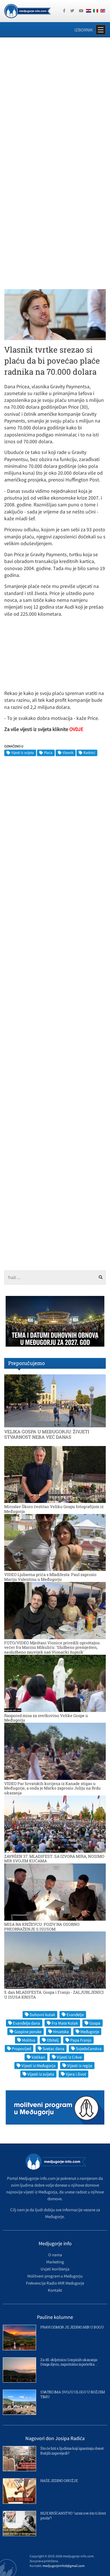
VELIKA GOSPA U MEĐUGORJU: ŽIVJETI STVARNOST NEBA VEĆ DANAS (47, 1434)
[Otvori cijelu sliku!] (55, 314)
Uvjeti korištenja (55, 2269)
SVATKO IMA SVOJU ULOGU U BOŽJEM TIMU (73, 2394)
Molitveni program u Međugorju (55, 2276)
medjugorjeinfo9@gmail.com (64, 2566)
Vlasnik (68, 753)
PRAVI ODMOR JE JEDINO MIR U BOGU (72, 2327)
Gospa (95, 2023)
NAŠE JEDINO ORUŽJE (59, 2481)
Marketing (55, 2262)
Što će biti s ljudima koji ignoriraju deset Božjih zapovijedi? (72, 2451)
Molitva (29, 2040)
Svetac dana (53, 2049)
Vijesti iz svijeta (23, 753)
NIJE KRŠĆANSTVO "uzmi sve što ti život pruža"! (73, 2516)
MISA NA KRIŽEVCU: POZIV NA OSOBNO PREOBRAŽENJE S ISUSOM (42, 1927)
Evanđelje (75, 2015)
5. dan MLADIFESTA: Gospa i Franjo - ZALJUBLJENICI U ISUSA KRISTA (54, 1995)
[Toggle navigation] (101, 30)
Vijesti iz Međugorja (38, 2066)
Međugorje (90, 2032)
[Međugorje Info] (27, 10)
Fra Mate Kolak (65, 2023)
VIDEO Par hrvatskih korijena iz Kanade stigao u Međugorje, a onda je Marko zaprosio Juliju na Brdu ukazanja (52, 1788)
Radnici (89, 753)
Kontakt (55, 2290)
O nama (55, 2255)
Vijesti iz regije (80, 2066)
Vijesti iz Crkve (69, 2057)
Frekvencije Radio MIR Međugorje (55, 2283)
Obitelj (53, 2040)
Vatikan (38, 2057)
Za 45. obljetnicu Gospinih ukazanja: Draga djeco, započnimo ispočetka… (69, 2362)
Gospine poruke (28, 2032)
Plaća (48, 753)
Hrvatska (61, 2032)
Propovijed (21, 2049)
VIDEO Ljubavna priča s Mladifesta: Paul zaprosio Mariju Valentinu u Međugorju (50, 1577)
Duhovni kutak (42, 2015)
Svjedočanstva (89, 2049)
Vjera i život (76, 2074)
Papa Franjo (81, 2040)
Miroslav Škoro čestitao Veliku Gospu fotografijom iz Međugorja (54, 1509)
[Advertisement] (55, 101)
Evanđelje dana (27, 2023)
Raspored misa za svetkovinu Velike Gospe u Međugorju (46, 1718)
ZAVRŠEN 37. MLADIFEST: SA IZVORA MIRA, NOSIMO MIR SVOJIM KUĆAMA (54, 1859)
